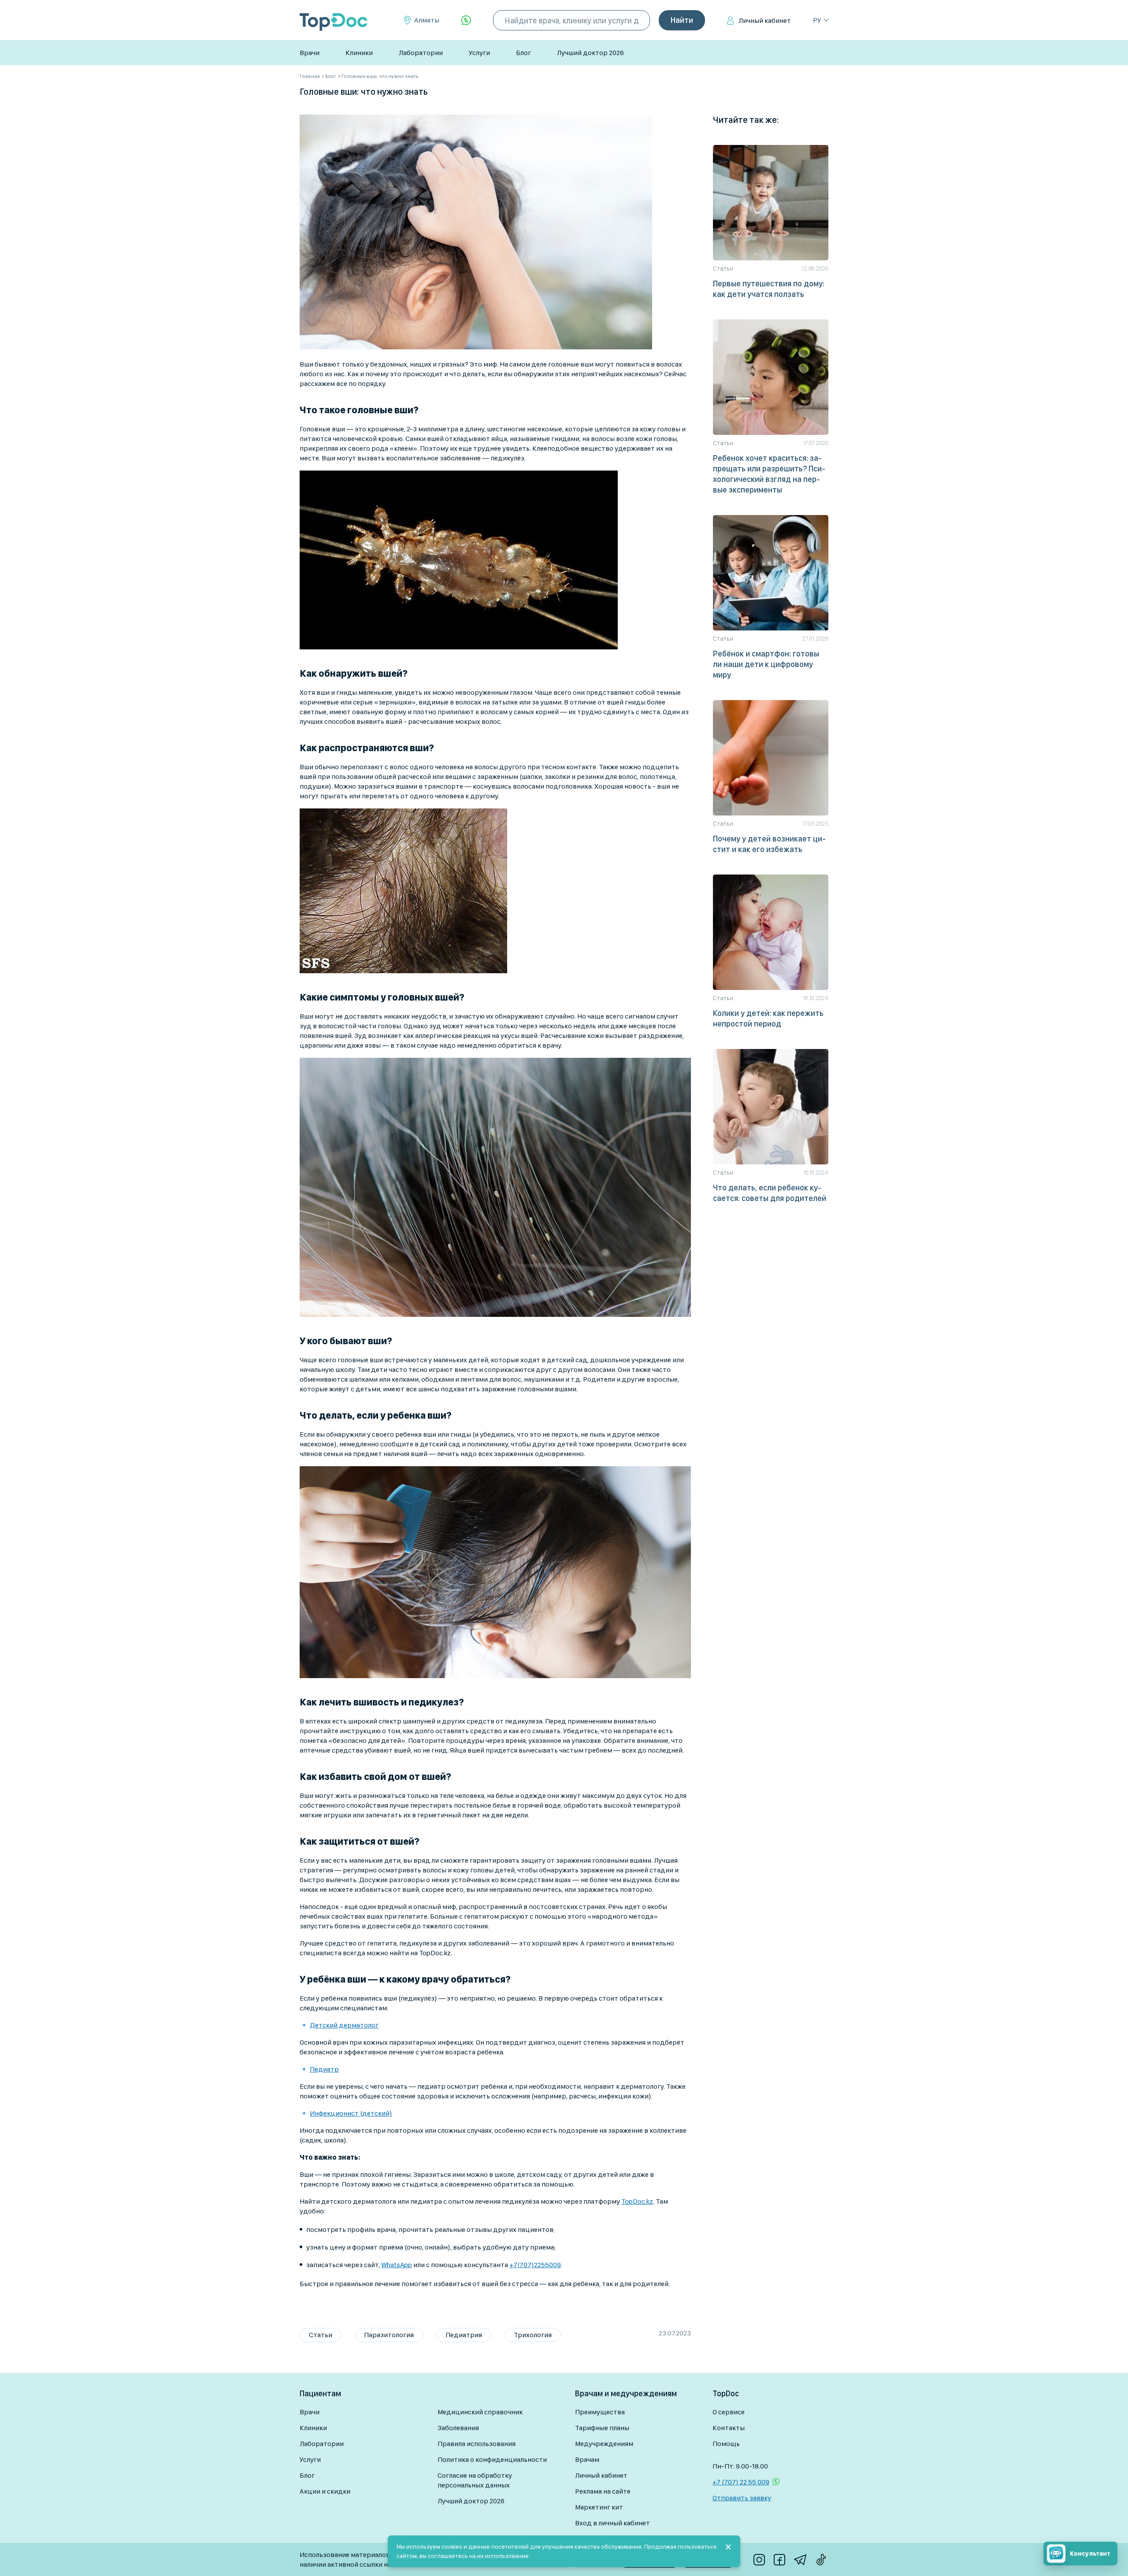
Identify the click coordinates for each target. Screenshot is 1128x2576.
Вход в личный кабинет (612, 2523)
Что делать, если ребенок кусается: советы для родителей (770, 1193)
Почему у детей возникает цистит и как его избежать (769, 844)
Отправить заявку (742, 2498)
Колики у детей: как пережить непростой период (768, 1018)
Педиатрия (464, 2335)
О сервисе (729, 2412)
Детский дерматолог (344, 2025)
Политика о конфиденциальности (492, 2459)
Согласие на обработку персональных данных (475, 2480)
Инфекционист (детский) (351, 2113)
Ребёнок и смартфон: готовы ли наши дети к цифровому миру (766, 664)
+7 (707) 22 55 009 (741, 2482)
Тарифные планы (602, 2428)
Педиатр (324, 2069)
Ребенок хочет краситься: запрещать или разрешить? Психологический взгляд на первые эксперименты (769, 474)
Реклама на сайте (603, 2491)
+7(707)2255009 (535, 2265)
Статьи (321, 2335)
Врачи (310, 53)
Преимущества (600, 2412)
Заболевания (458, 2428)
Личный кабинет (765, 20)
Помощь (726, 2444)
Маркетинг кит (599, 2507)
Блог (523, 53)
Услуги (479, 53)
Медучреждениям (604, 2444)
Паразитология (389, 2335)
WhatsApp (397, 2265)
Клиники (359, 53)
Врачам (587, 2459)
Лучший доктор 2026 (590, 53)
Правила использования (477, 2444)
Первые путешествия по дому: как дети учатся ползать (769, 289)
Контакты (729, 2428)
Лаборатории (421, 53)
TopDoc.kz (637, 2201)
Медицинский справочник (480, 2412)
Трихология (533, 2335)
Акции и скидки (325, 2491)
